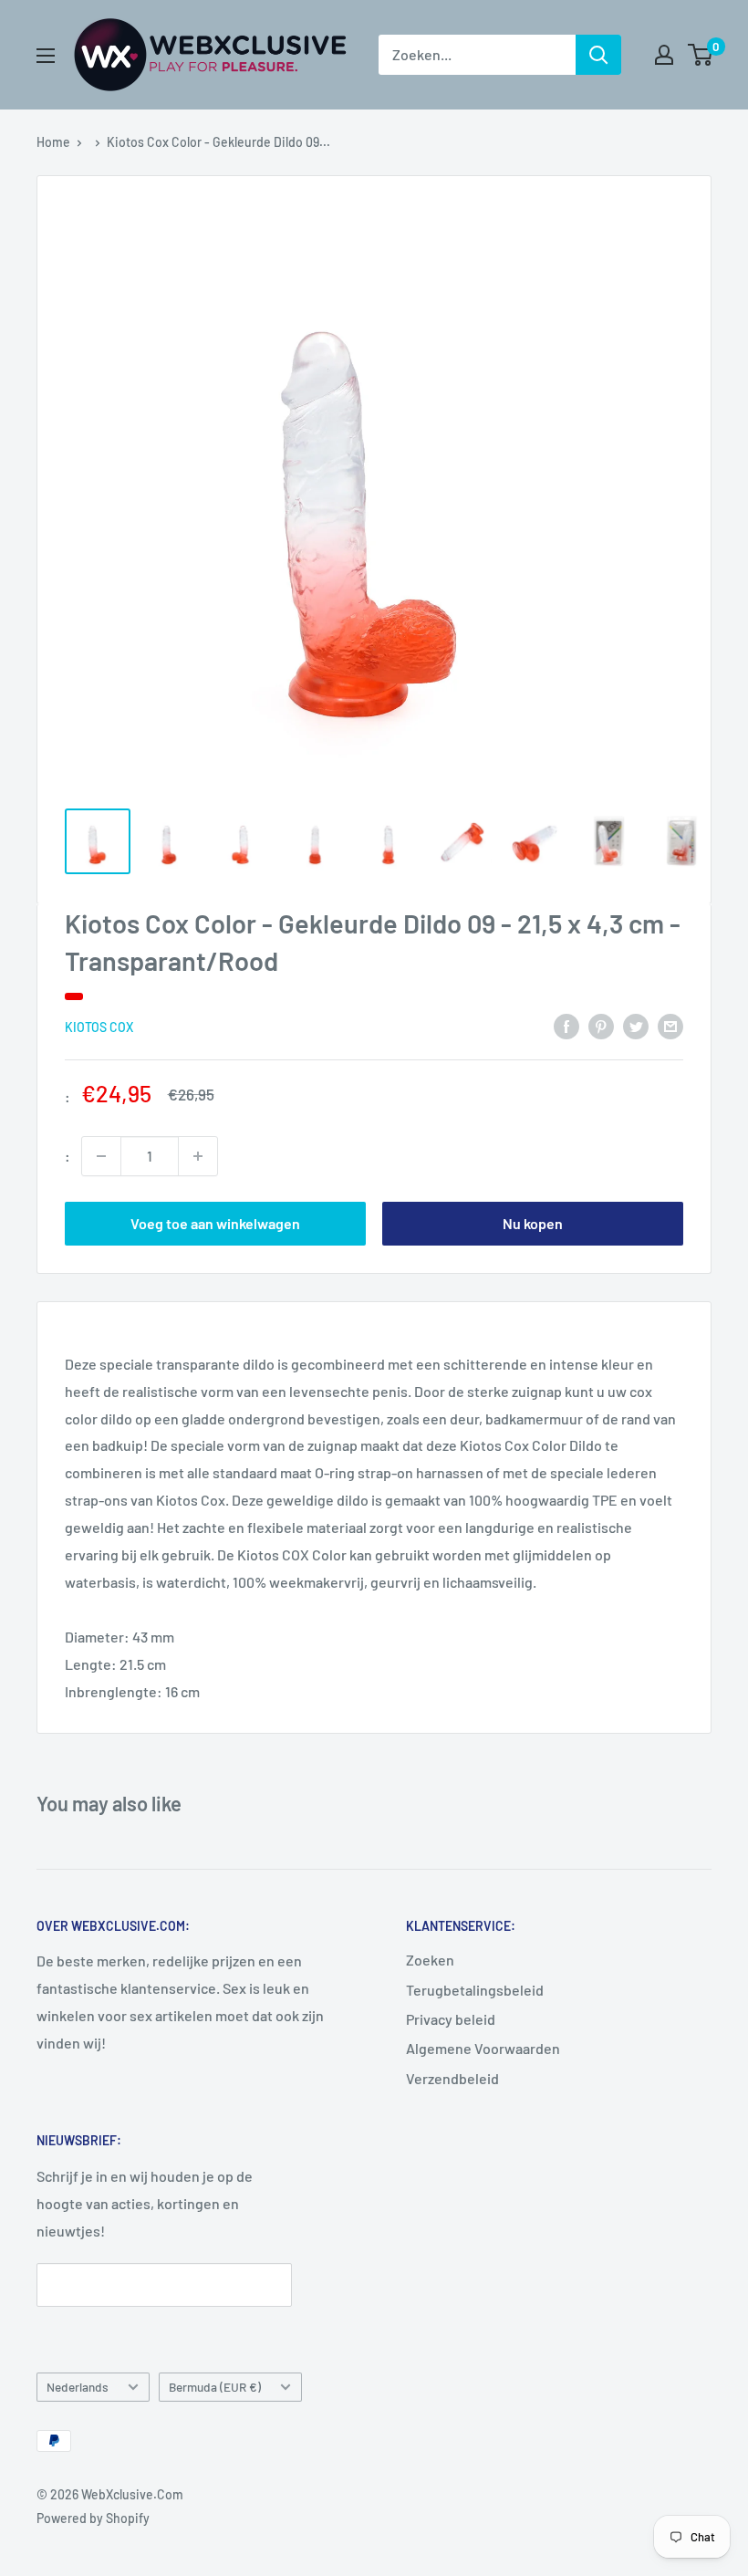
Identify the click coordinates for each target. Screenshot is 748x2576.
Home (53, 142)
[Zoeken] (598, 55)
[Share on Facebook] (566, 1025)
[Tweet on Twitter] (636, 1025)
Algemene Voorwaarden (483, 2048)
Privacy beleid (451, 2019)
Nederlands (78, 2387)
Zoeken (430, 1960)
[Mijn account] (664, 55)
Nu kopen (533, 1223)
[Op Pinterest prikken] (601, 1025)
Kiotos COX (99, 1027)
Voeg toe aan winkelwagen (215, 1223)
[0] (701, 55)
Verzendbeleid (452, 2078)
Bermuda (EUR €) (215, 2387)
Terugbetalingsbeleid (475, 1990)
